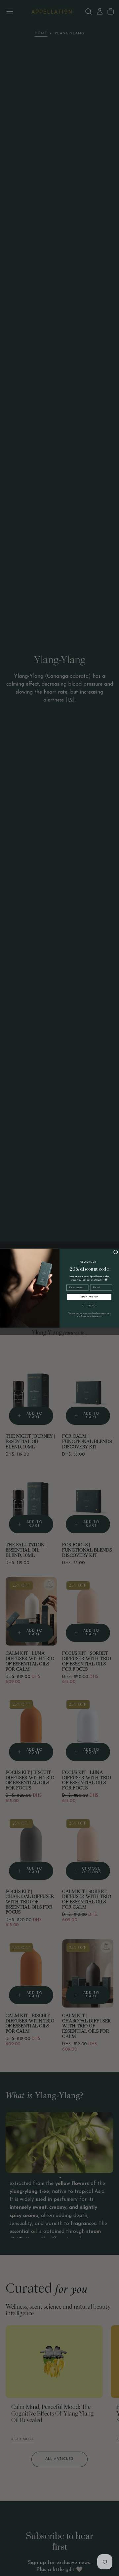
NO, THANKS (89, 1306)
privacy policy (96, 1316)
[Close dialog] (116, 1252)
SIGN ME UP (89, 1297)
